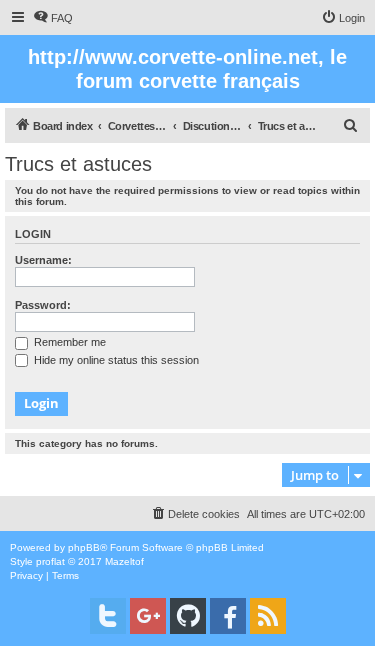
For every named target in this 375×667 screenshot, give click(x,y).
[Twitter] (108, 616)
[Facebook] (228, 616)
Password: (43, 305)
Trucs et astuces (78, 164)
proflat (50, 561)
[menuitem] (53, 18)
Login (33, 234)
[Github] (188, 616)
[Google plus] (148, 616)
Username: (43, 260)
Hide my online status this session (115, 360)
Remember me (68, 342)
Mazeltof (124, 561)
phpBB (84, 547)
